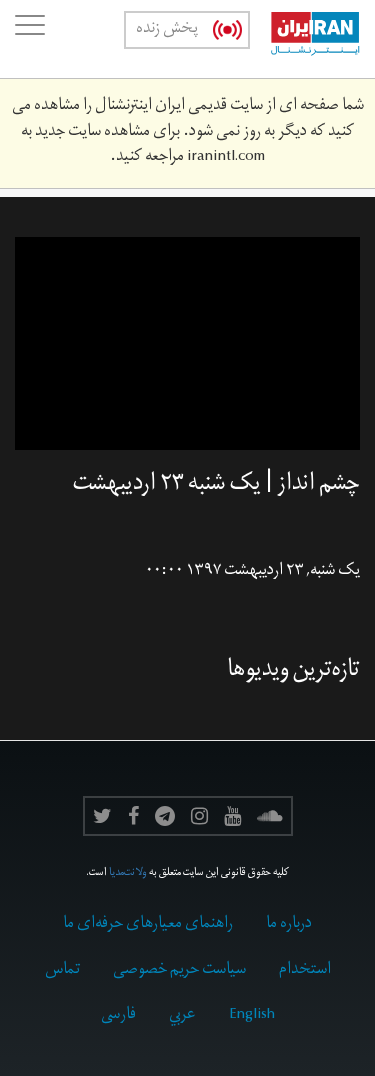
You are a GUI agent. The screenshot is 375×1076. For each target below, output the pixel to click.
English (252, 1016)
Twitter (102, 816)
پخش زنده (167, 30)
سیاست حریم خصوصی (179, 971)
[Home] (305, 39)
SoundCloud (270, 816)
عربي (182, 1016)
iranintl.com (226, 158)
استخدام (305, 971)
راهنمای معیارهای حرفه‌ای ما (148, 925)
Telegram (165, 816)
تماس (62, 971)
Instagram (199, 816)
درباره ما (289, 925)
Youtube (232, 816)
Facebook (133, 816)
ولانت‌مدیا (128, 874)
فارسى (118, 1016)
